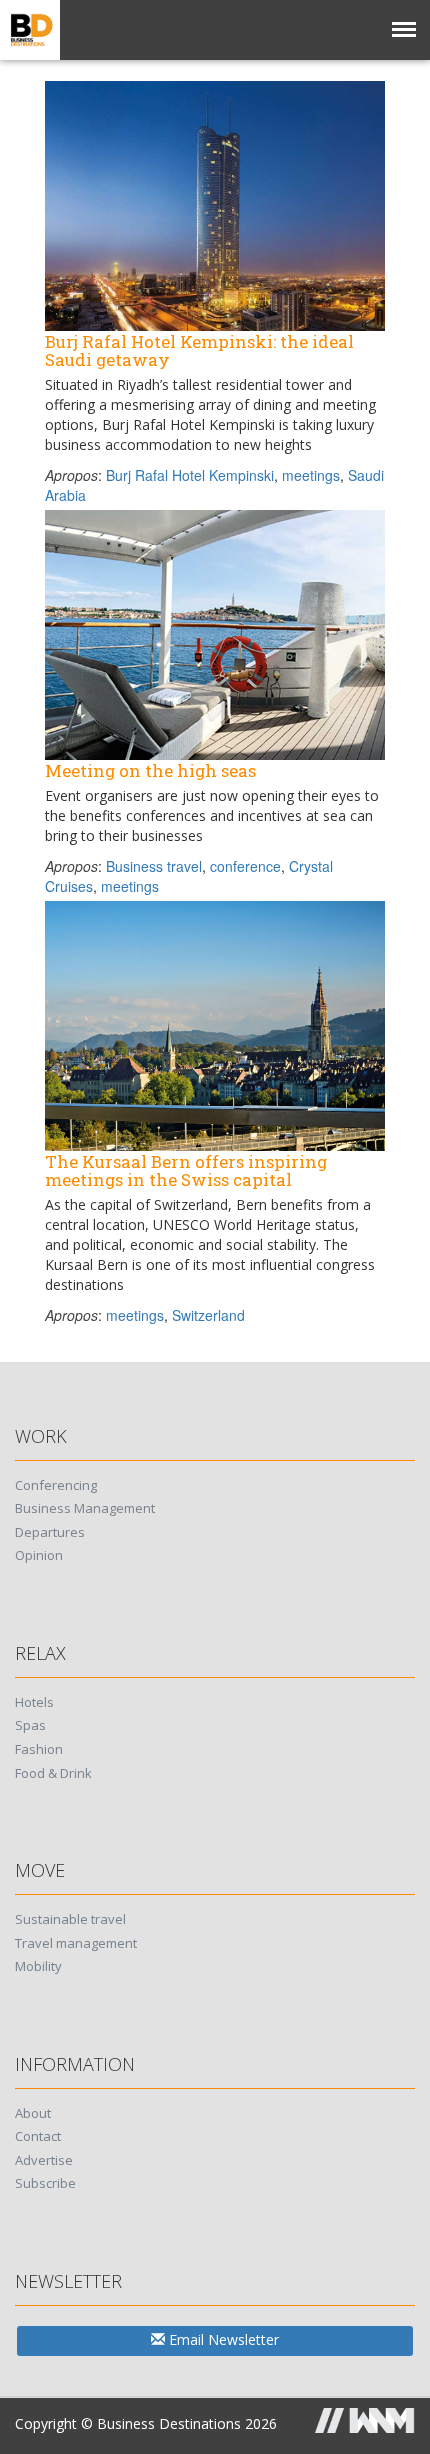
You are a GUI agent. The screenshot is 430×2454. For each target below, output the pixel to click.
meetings (311, 475)
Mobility (38, 1966)
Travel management (76, 1943)
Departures (50, 1532)
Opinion (39, 1555)
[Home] (30, 30)
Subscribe (45, 2183)
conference (245, 866)
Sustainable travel (70, 1919)
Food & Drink (53, 1773)
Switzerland (208, 1315)
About (33, 2113)
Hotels (34, 1702)
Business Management (85, 1508)
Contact (38, 2136)
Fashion (39, 1749)
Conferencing (56, 1485)
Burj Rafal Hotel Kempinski (190, 475)
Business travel (154, 866)
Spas (30, 1725)
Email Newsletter (222, 2339)
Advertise (44, 2160)
